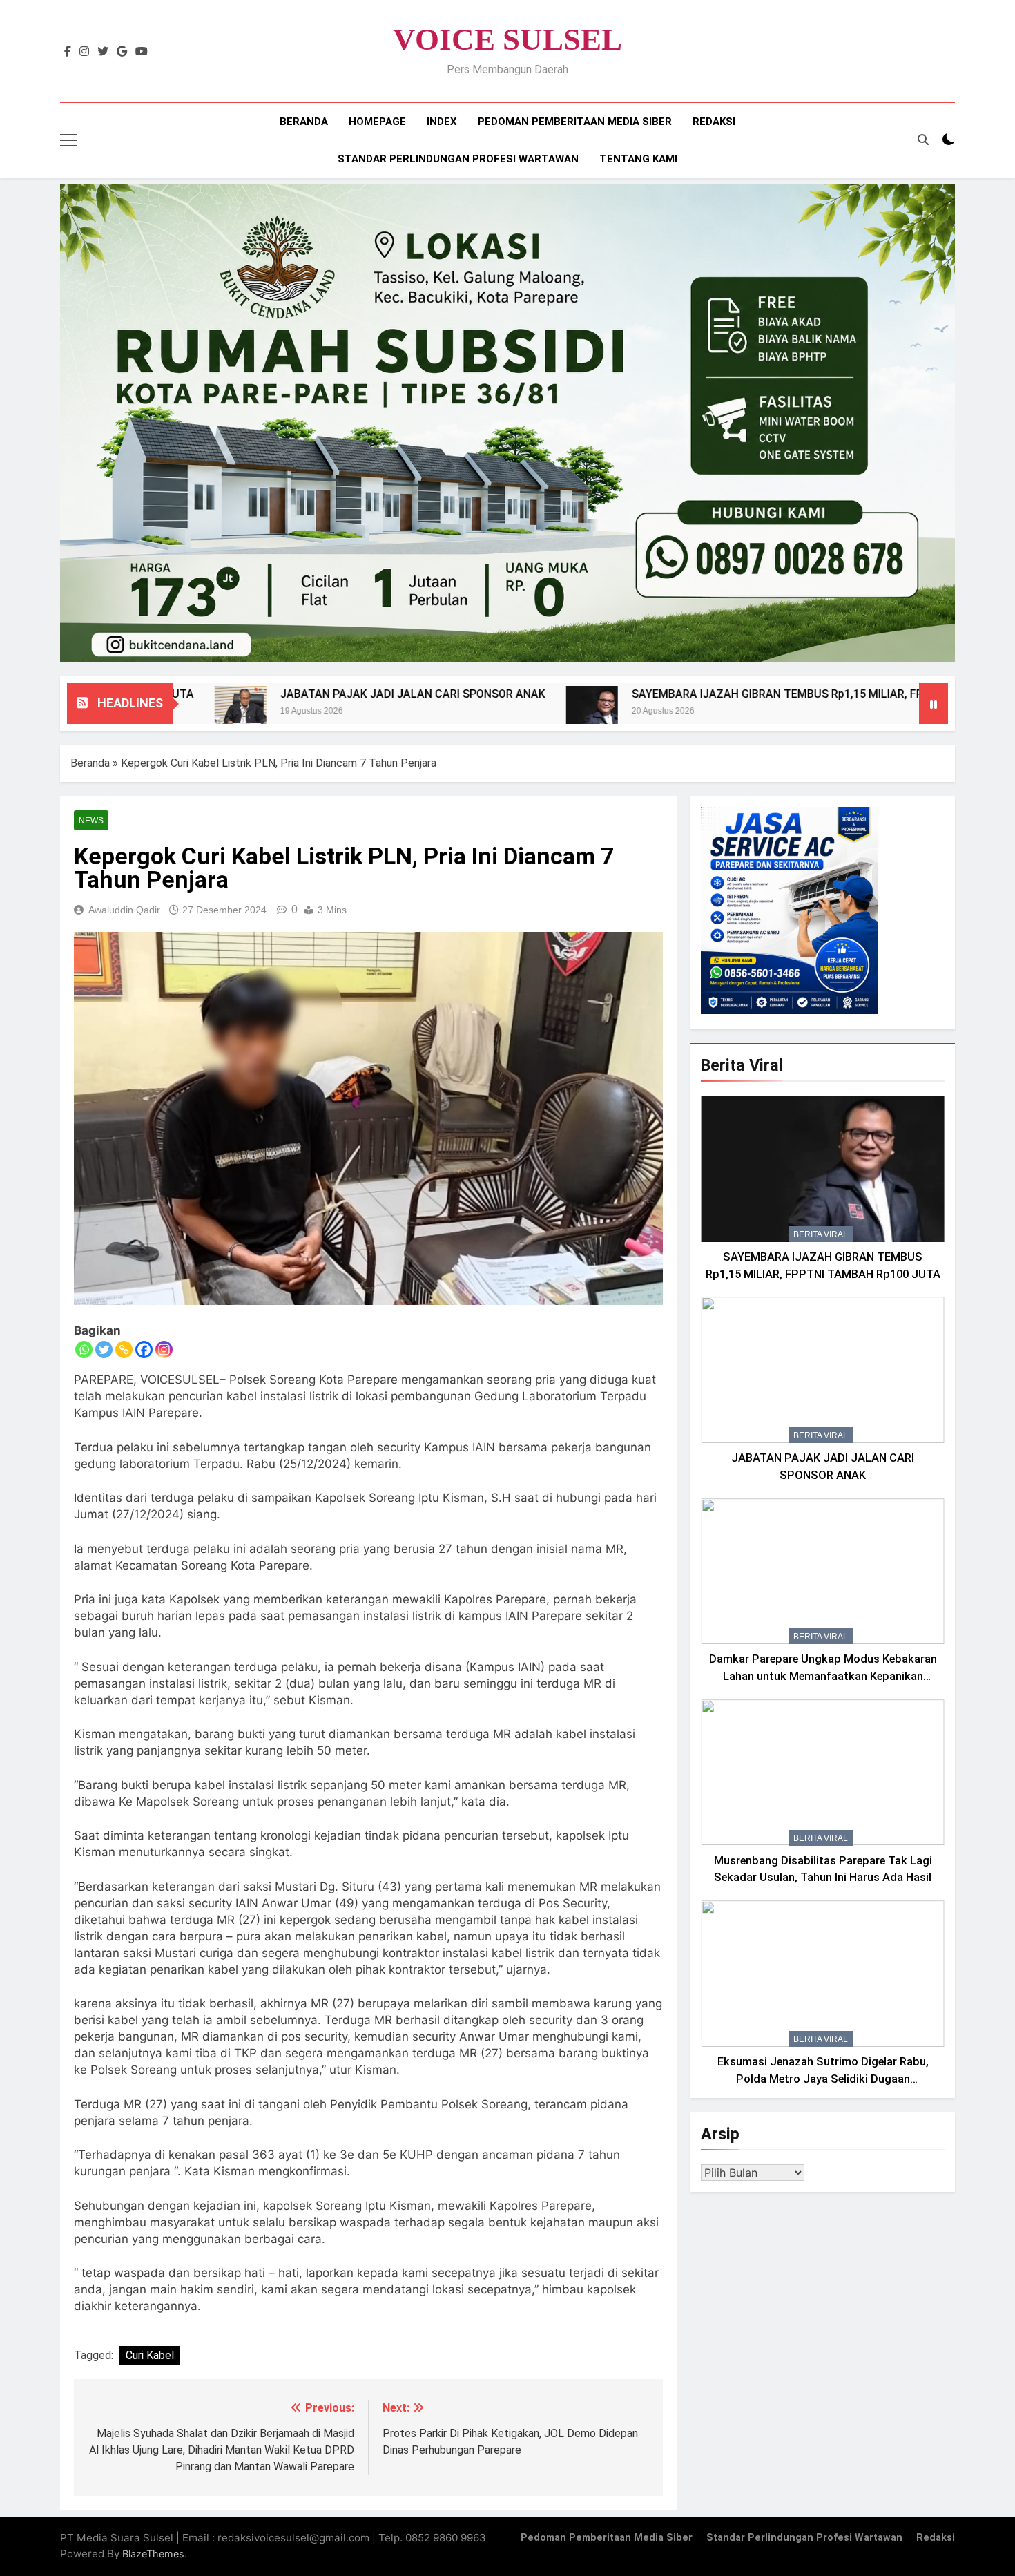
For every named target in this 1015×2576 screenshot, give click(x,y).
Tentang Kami (638, 159)
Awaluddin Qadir (124, 910)
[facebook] (68, 52)
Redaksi (714, 122)
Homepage (377, 122)
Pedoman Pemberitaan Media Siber (575, 122)
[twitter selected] (103, 52)
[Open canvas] (69, 140)
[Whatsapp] (84, 1349)
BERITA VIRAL (821, 1234)
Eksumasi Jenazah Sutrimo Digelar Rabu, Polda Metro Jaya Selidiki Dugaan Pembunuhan (823, 2079)
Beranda (304, 122)
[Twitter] (104, 1349)
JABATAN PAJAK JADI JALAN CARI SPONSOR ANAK (295, 694)
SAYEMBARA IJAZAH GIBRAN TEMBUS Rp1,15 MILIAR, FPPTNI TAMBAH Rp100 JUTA (729, 694)
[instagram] (84, 52)
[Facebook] (144, 1349)
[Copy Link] (124, 1349)
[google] (122, 52)
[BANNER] (507, 423)
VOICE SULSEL (507, 39)
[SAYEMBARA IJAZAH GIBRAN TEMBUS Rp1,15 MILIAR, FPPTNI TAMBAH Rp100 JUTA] (474, 712)
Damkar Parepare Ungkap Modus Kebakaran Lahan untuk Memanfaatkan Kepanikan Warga (823, 1676)
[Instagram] (164, 1349)
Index (442, 122)
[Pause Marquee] (934, 703)
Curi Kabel (150, 2355)
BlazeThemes (153, 2554)
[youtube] (142, 52)
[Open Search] (923, 140)
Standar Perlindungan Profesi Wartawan (458, 159)
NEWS (91, 821)
